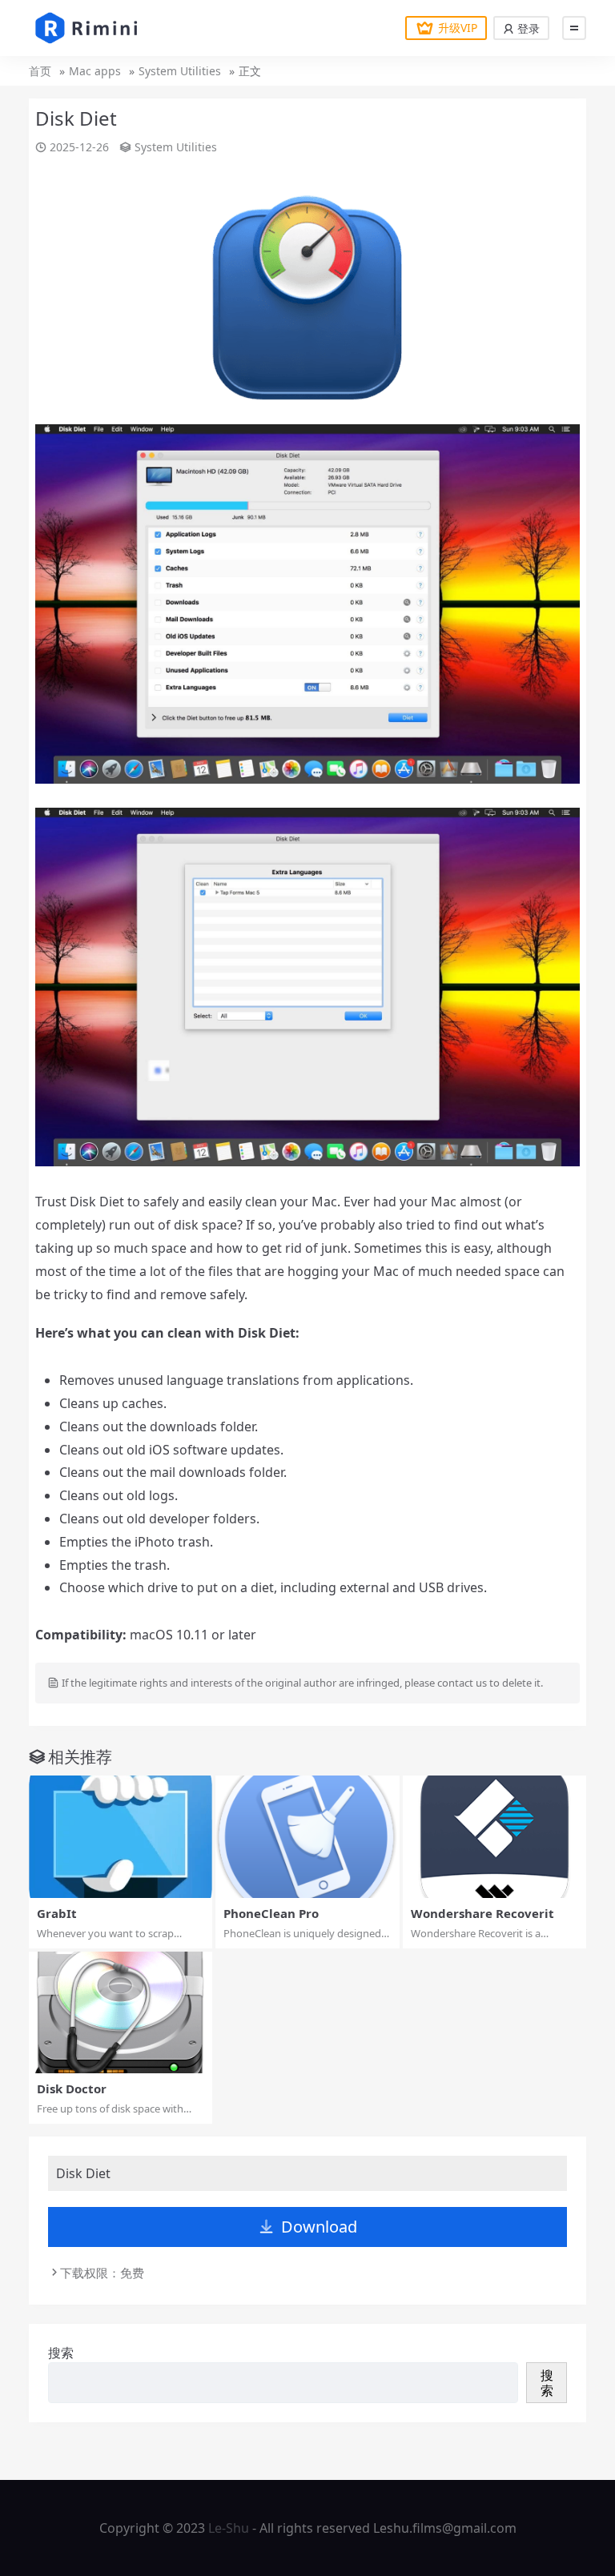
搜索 (61, 2353)
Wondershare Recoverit (482, 1913)
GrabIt (57, 1913)
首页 (40, 71)
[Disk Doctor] (121, 2013)
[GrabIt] (121, 1837)
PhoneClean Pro (271, 1913)
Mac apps (95, 71)
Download (319, 2227)
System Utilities (180, 71)
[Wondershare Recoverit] (494, 1837)
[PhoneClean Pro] (307, 1837)
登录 (527, 28)
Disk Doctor (72, 2088)
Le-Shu (229, 2528)
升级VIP (458, 28)
